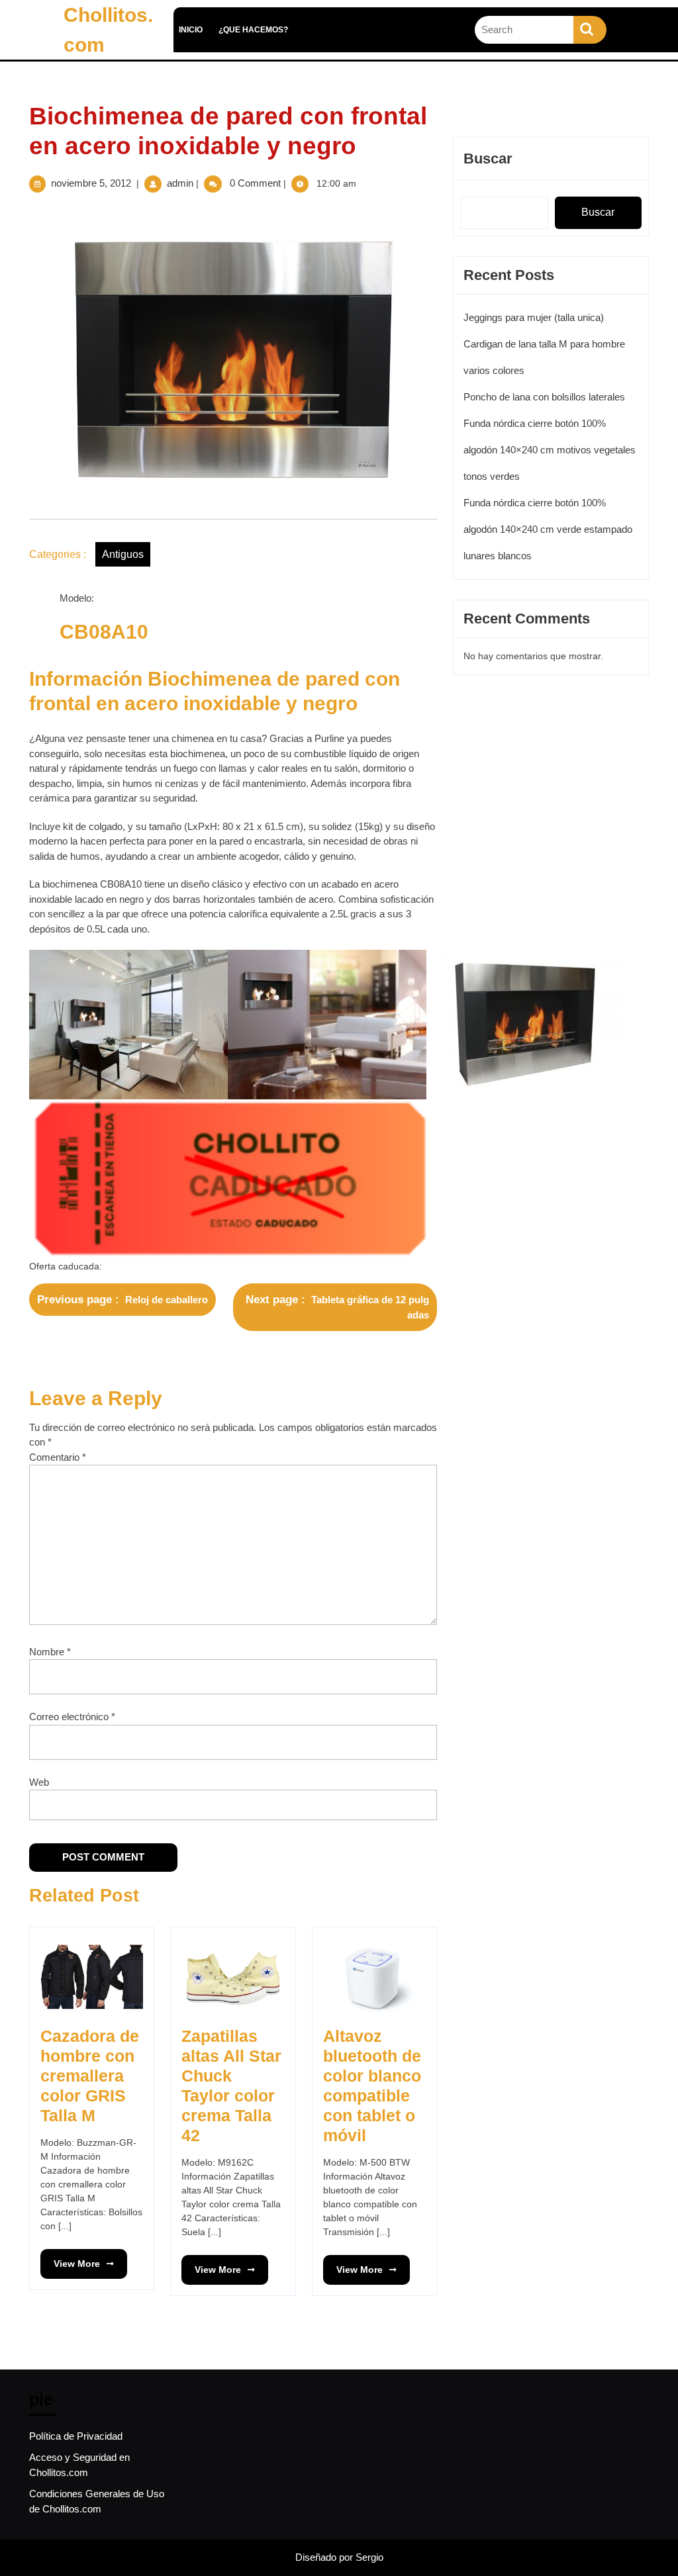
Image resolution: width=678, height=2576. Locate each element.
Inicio (191, 30)
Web (39, 1782)
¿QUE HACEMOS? (253, 30)
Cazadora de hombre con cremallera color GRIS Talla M (90, 2076)
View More (70, 2259)
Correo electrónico (72, 1717)
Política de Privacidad (76, 2436)
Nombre (50, 1652)
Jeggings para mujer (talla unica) (534, 317)
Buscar (488, 159)
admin (180, 183)
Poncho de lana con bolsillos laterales (544, 397)
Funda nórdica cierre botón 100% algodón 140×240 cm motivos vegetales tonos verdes (550, 450)
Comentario (58, 1457)
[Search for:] (524, 30)
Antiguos (123, 554)
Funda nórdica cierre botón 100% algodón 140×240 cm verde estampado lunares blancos (548, 529)
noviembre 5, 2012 (91, 183)
